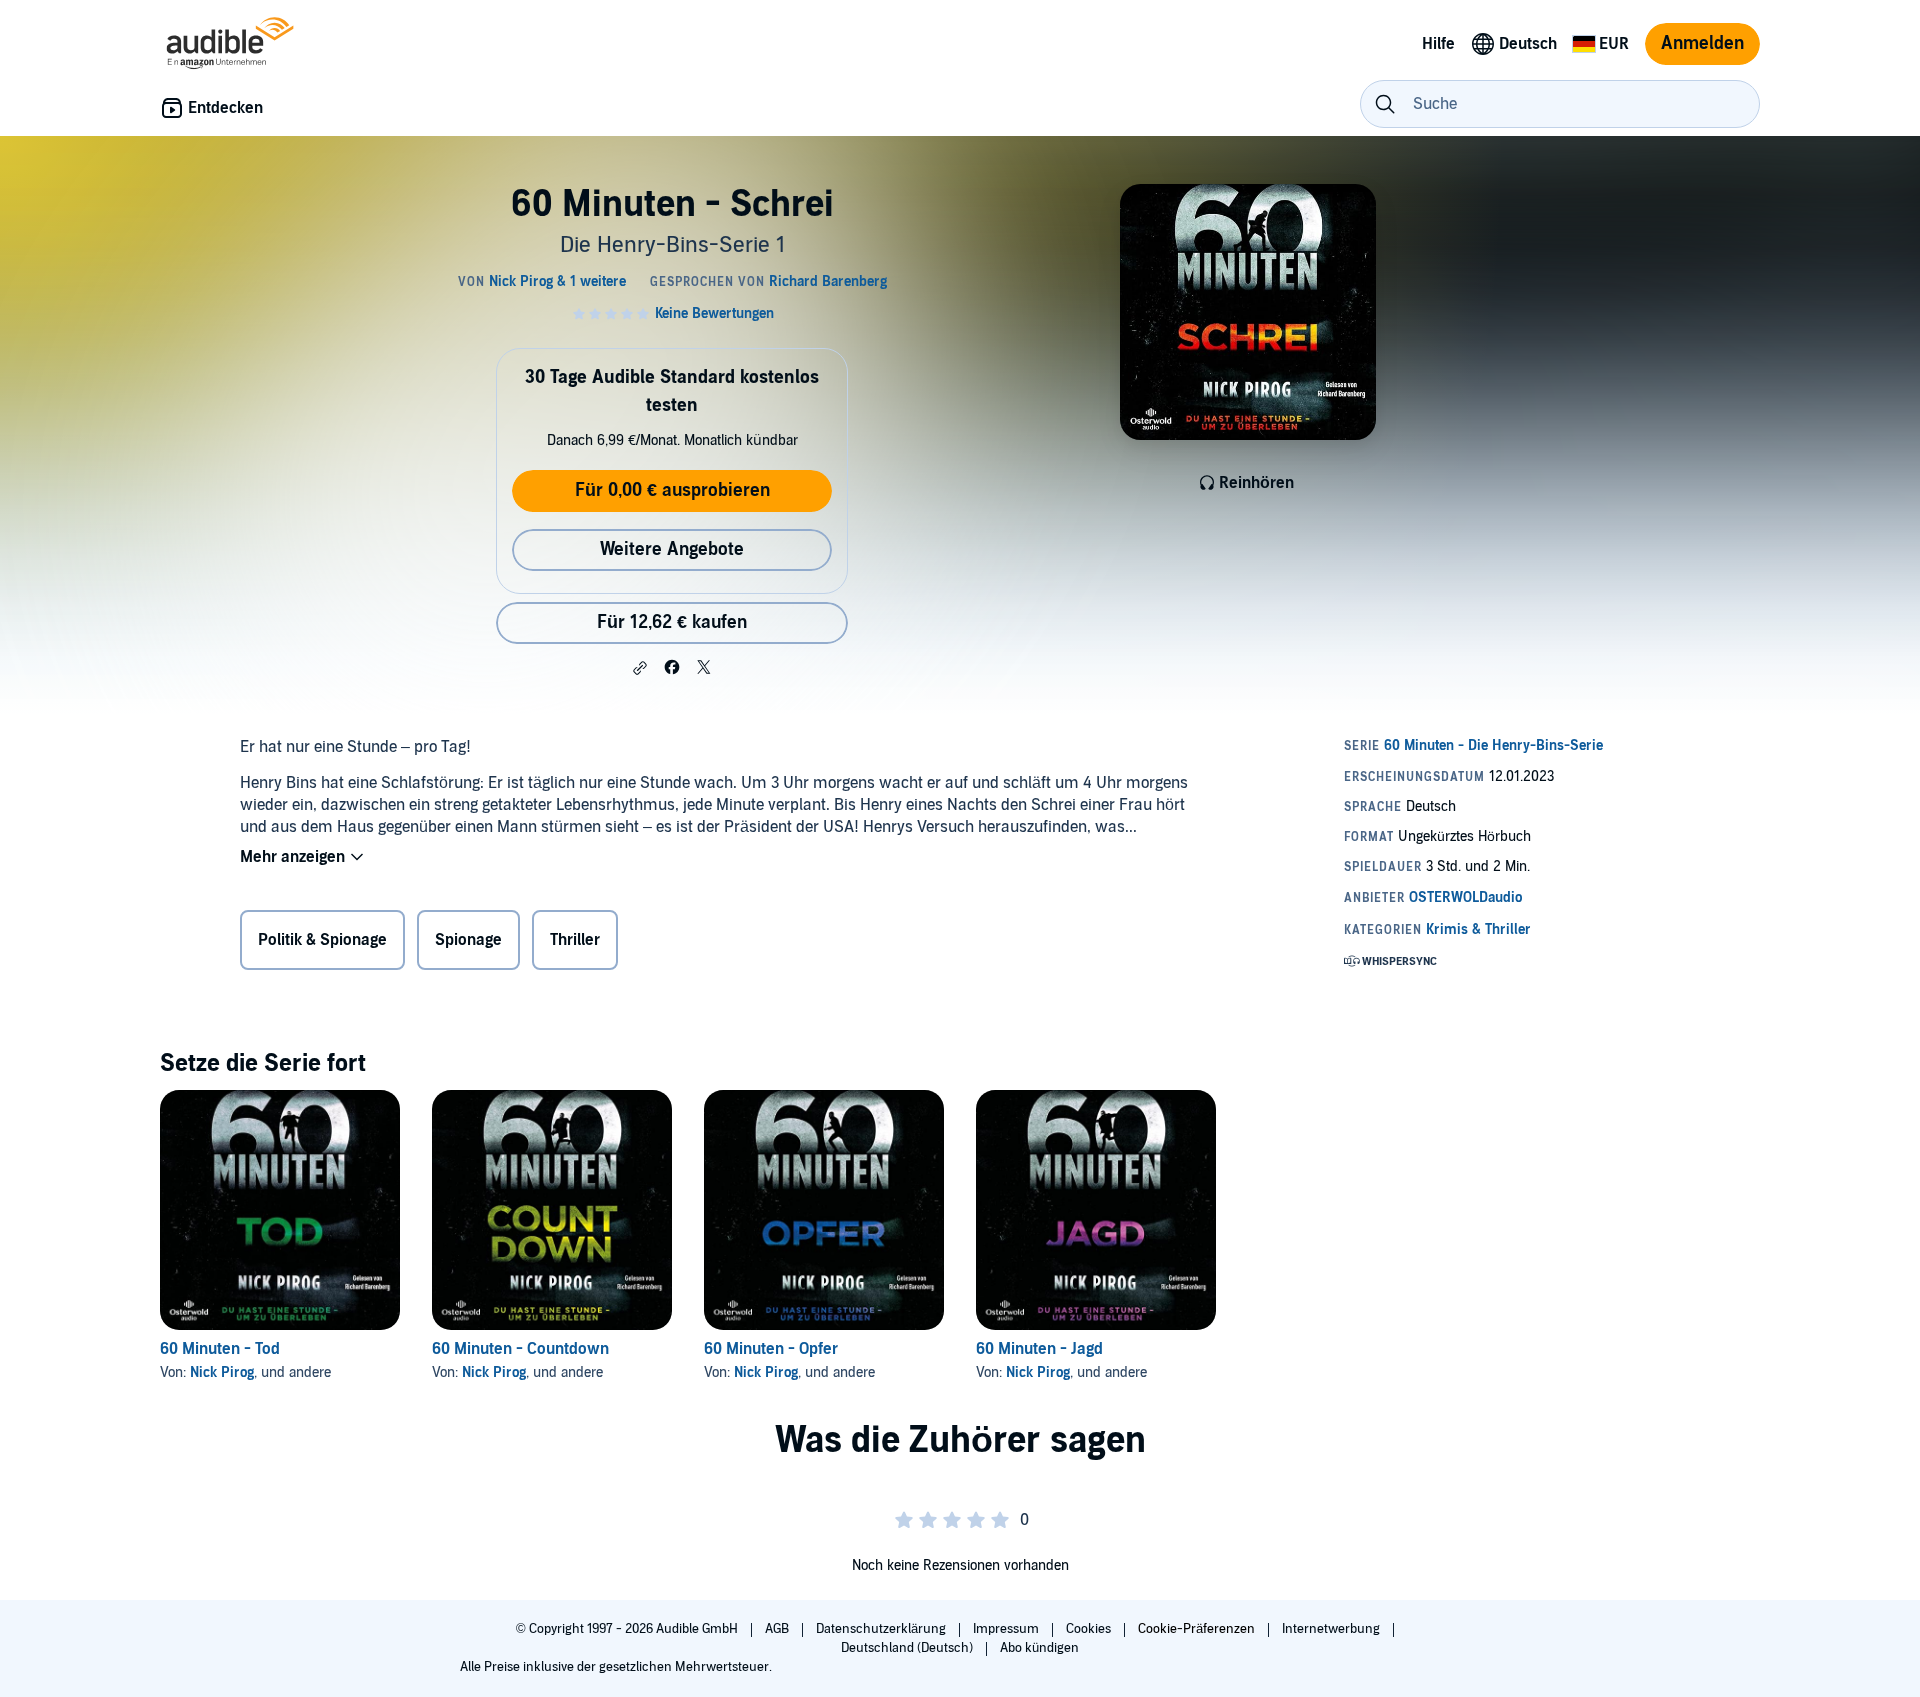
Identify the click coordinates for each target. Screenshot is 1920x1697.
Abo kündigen (1039, 1648)
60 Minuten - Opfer (771, 1349)
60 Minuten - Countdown (520, 1349)
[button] (640, 668)
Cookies (1090, 1629)
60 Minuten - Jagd (1039, 1349)
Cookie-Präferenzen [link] (1196, 1629)
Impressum (1007, 1629)
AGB (778, 1629)
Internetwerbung (1332, 1629)
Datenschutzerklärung (882, 1629)
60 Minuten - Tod (220, 1349)
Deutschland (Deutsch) (908, 1648)
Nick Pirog (222, 1372)
